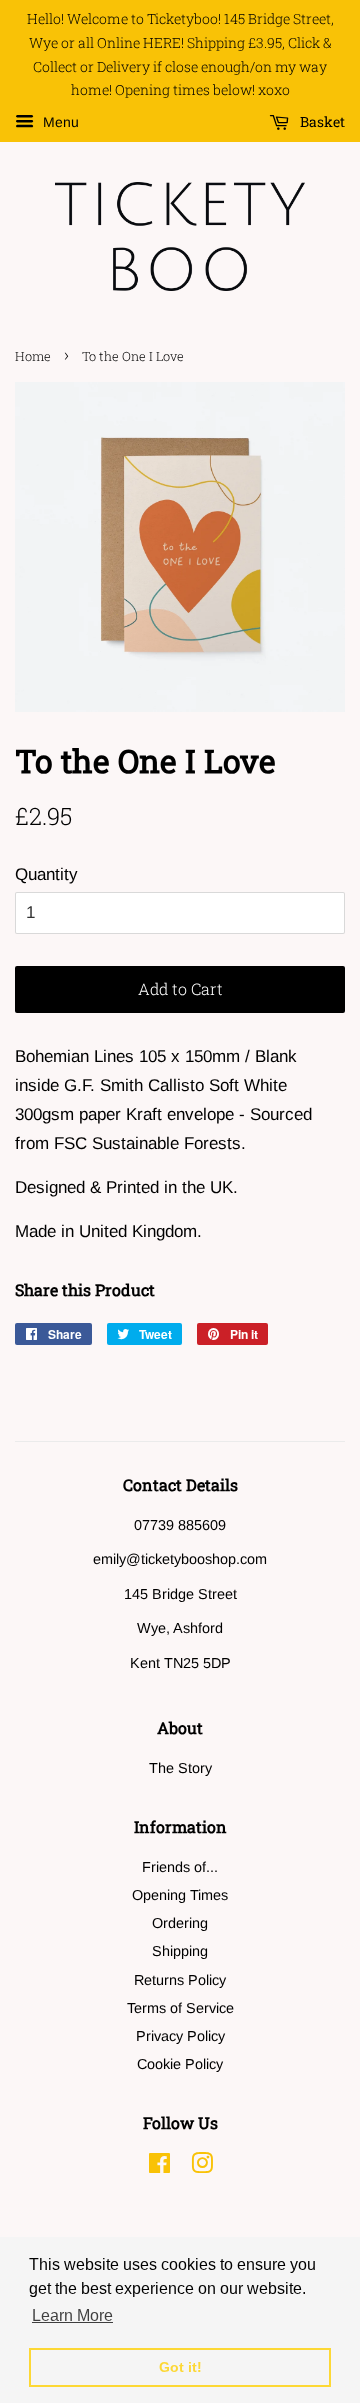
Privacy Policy (180, 2036)
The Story (180, 1768)
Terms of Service (180, 2008)
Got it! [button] (180, 2367)
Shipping (180, 1951)
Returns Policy (180, 1980)
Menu (59, 123)
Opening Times (180, 1895)
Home (33, 356)
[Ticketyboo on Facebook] (159, 2167)
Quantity (46, 874)
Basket (321, 122)
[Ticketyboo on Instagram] (202, 2167)
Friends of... (180, 1867)
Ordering (180, 1923)
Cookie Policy (180, 2064)
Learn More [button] (72, 2315)
